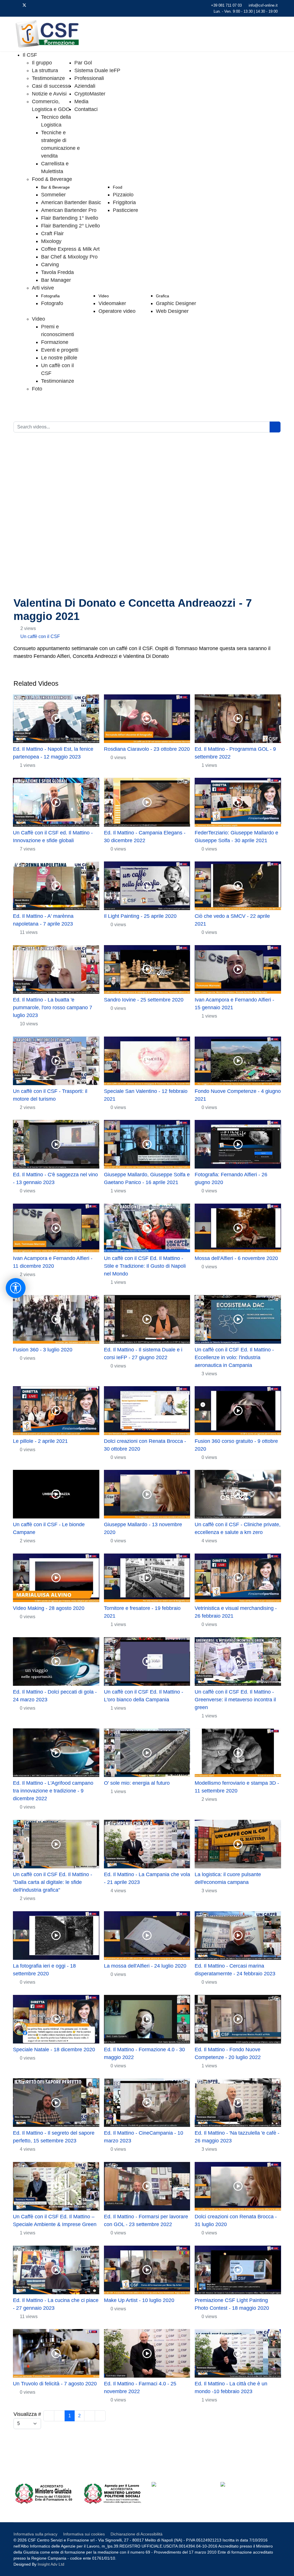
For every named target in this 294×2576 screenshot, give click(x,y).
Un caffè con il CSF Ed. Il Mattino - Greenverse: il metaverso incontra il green (235, 1700)
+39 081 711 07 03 (226, 5)
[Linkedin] (43, 5)
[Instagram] (52, 5)
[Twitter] (24, 5)
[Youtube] (34, 5)
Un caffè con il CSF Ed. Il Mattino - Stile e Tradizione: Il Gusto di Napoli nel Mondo (145, 1266)
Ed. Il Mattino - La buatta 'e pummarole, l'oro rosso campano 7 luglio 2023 (53, 1008)
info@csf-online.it (263, 5)
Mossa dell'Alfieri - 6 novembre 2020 (236, 1258)
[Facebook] (15, 5)
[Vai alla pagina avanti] (90, 2416)
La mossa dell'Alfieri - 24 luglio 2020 (145, 1966)
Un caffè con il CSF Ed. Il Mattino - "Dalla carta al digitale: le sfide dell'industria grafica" (53, 1882)
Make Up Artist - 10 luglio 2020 (139, 2300)
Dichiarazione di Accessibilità (137, 2534)
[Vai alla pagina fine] (100, 2416)
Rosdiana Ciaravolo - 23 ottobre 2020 (147, 749)
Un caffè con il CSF (40, 636)
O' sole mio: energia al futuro (137, 1783)
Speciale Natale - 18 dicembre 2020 (54, 2050)
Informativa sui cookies (84, 2534)
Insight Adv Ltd (51, 2564)
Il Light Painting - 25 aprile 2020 (140, 916)
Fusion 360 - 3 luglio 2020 (43, 1350)
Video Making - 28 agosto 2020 (49, 1608)
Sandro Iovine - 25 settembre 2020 (144, 1000)
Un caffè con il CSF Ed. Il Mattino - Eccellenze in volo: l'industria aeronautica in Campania (234, 1357)
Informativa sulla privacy (35, 2534)
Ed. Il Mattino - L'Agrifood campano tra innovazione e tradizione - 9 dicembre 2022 (53, 1791)
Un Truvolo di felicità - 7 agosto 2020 (55, 2384)
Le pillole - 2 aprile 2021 (40, 1441)
